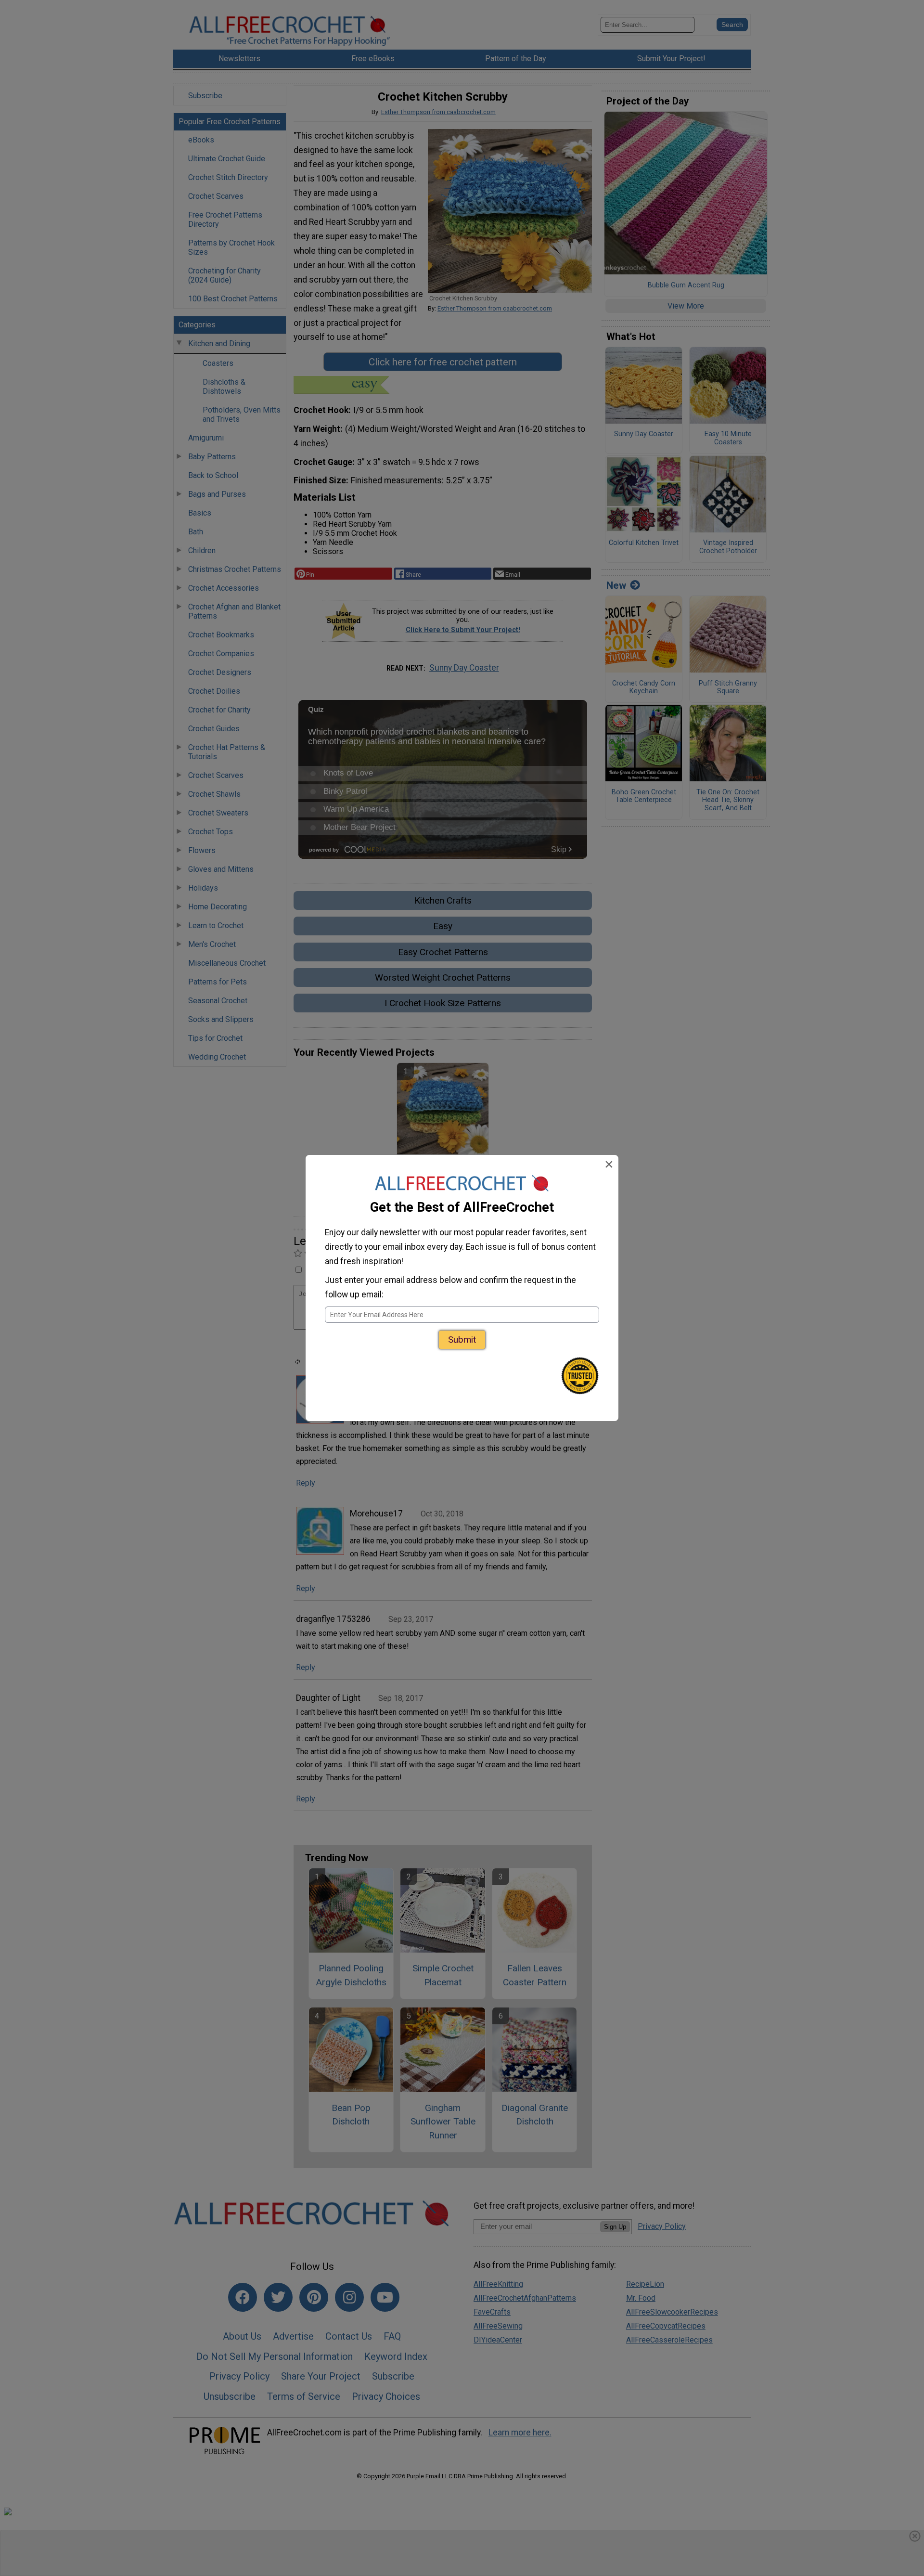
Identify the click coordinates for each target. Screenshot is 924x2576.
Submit (462, 1340)
